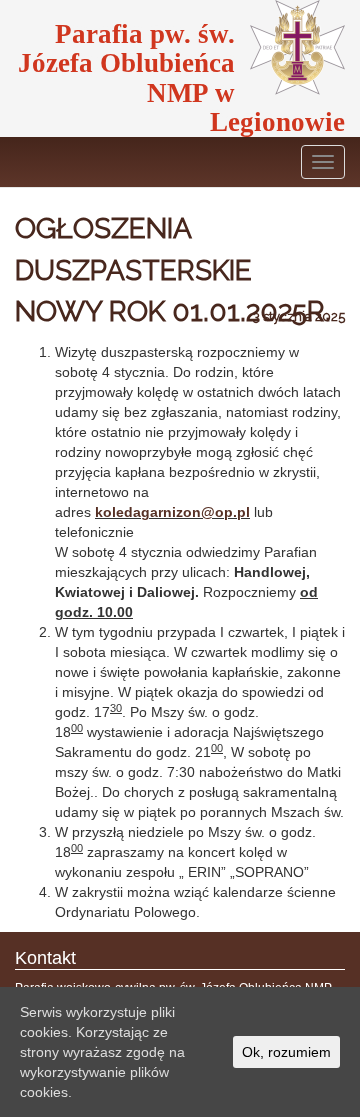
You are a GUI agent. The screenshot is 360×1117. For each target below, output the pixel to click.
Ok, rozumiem (286, 1052)
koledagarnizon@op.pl (172, 512)
